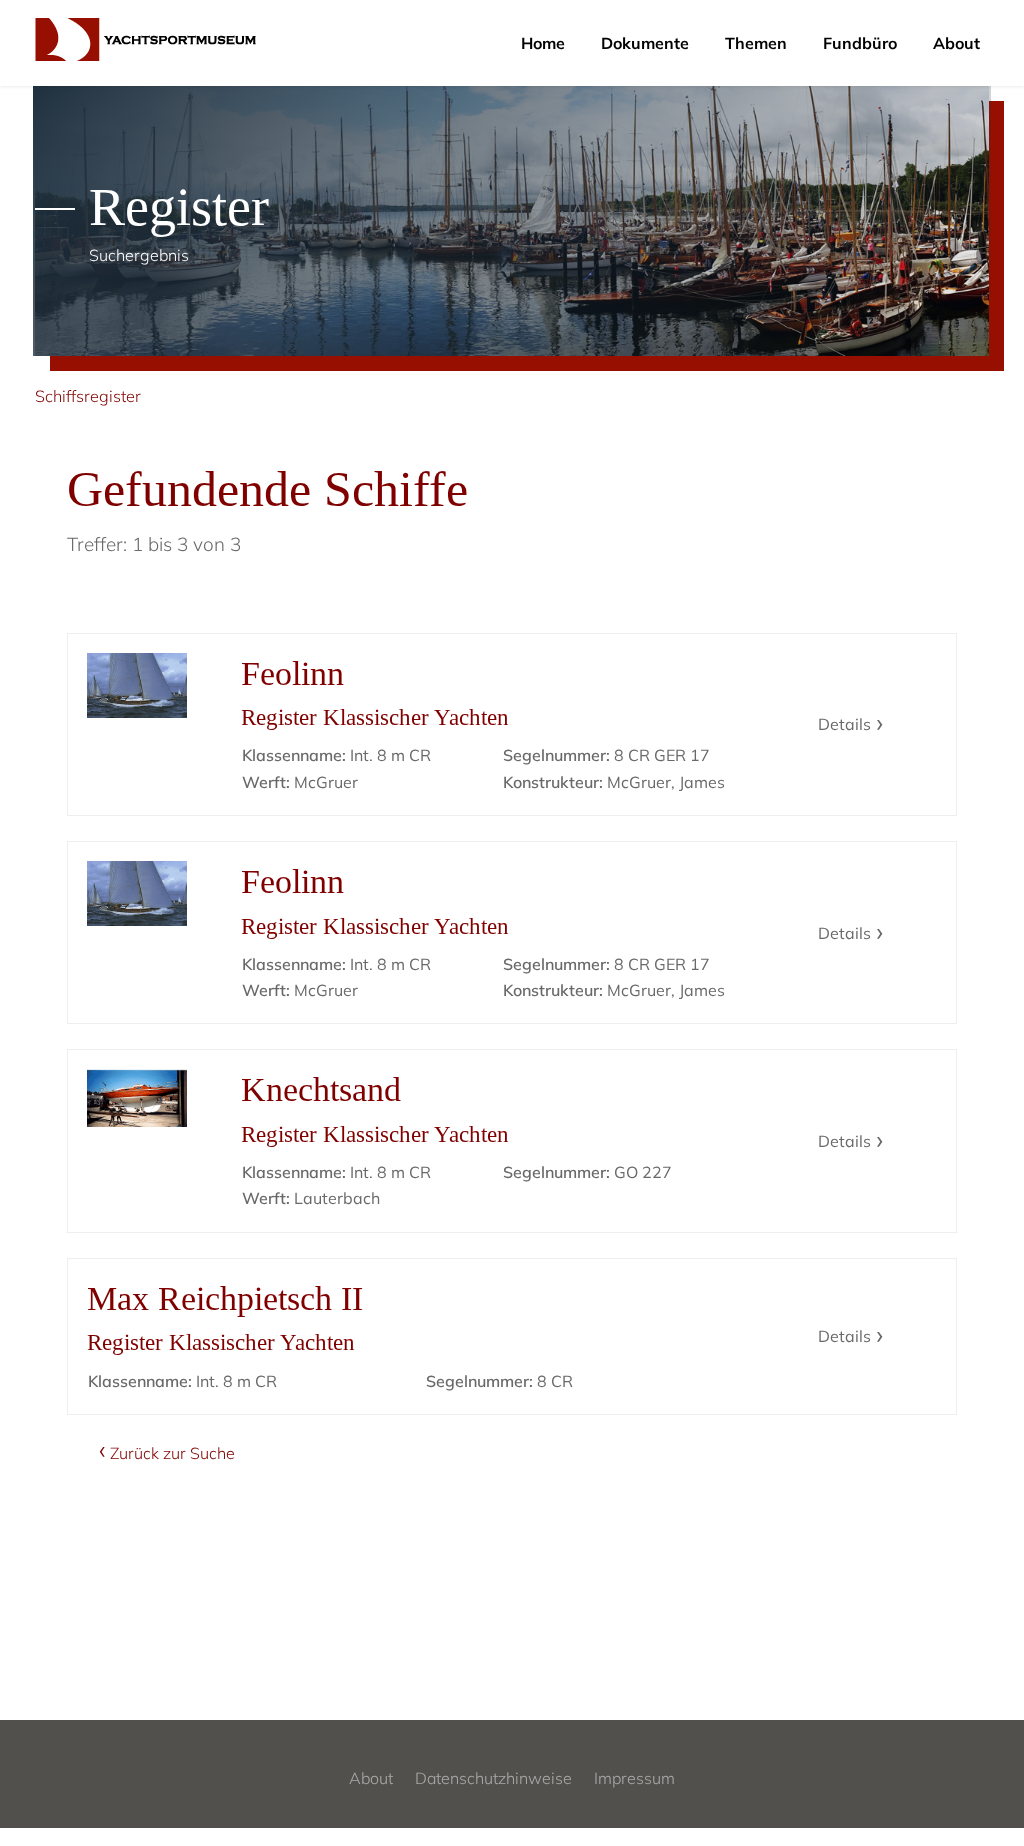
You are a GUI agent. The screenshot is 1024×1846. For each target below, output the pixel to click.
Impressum (634, 1778)
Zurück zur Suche (172, 1453)
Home (543, 43)
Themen (756, 43)
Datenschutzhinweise (493, 1778)
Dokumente (645, 43)
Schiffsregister (88, 396)
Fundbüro (860, 43)
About (956, 43)
